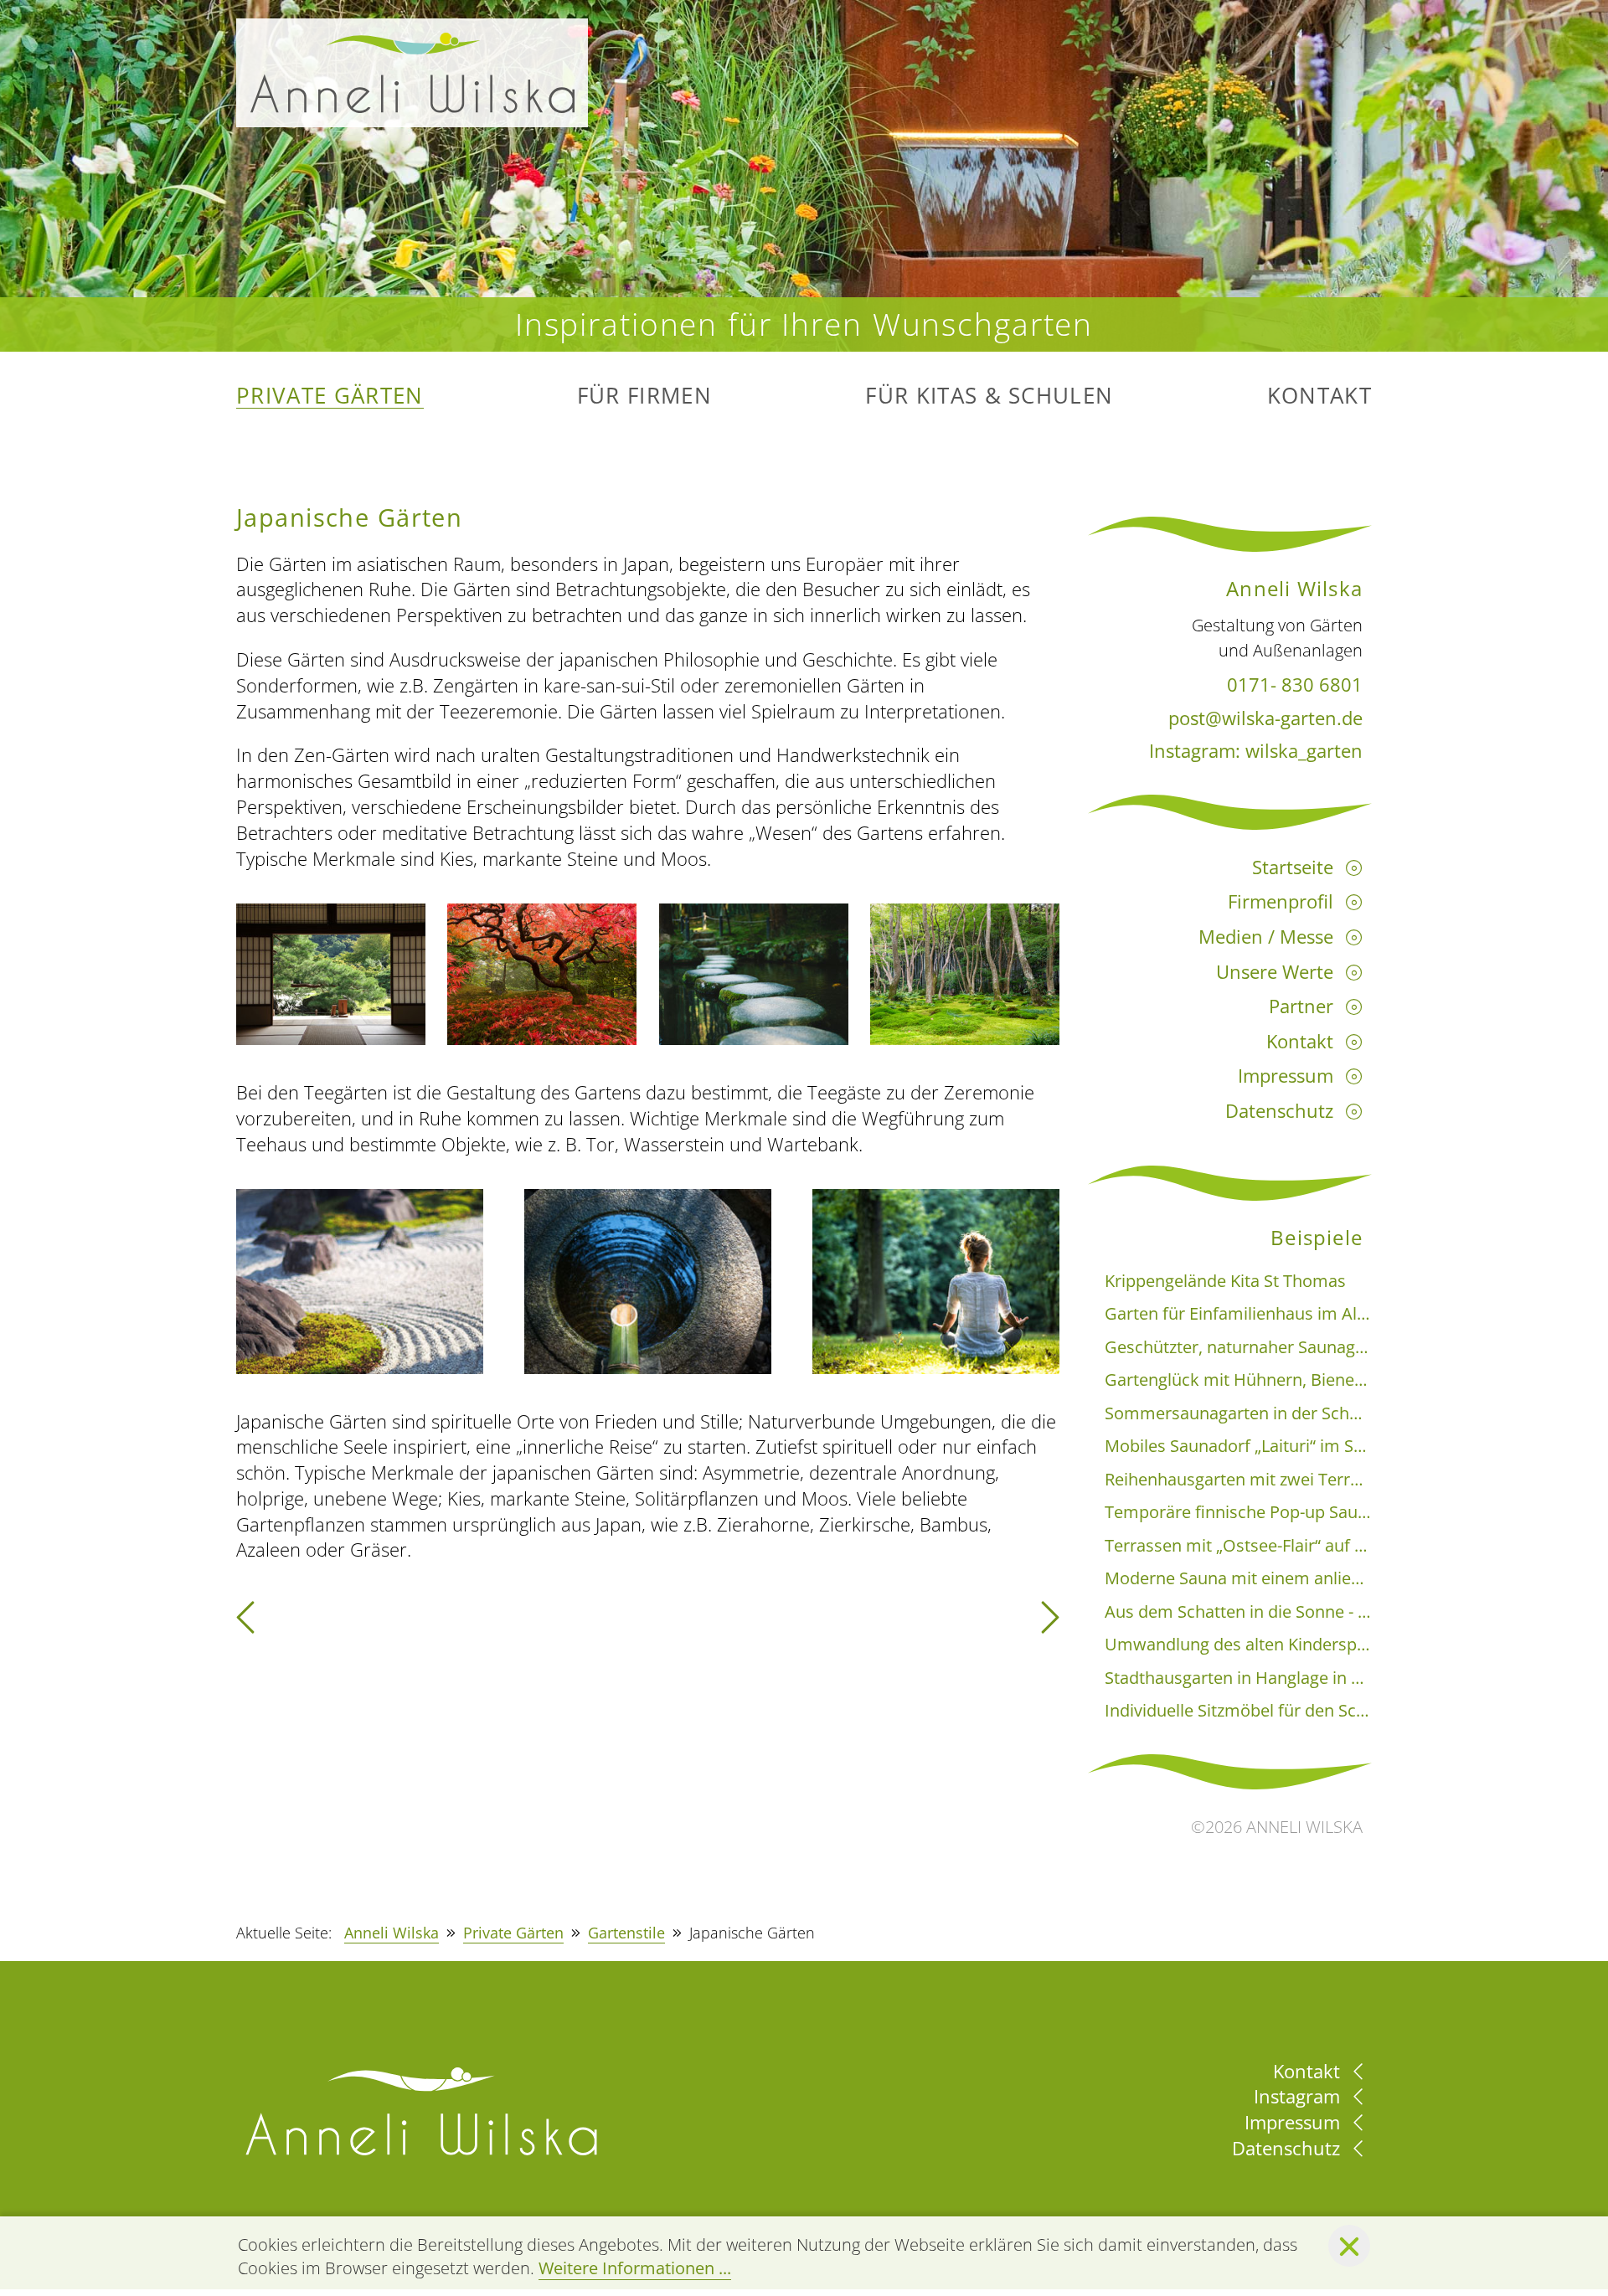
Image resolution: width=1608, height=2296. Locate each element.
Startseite (1293, 867)
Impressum (1286, 1075)
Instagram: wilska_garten (1256, 750)
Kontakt (1319, 396)
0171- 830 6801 (1295, 684)
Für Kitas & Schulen (989, 396)
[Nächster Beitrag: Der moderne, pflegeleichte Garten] (1050, 1624)
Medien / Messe (1266, 936)
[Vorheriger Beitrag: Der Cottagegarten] (245, 1624)
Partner (1301, 1006)
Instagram (1299, 2096)
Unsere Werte (1275, 971)
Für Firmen (644, 396)
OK (1349, 2246)
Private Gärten (330, 396)
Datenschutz (1279, 1110)
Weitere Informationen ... (635, 2268)
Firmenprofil (1281, 901)
